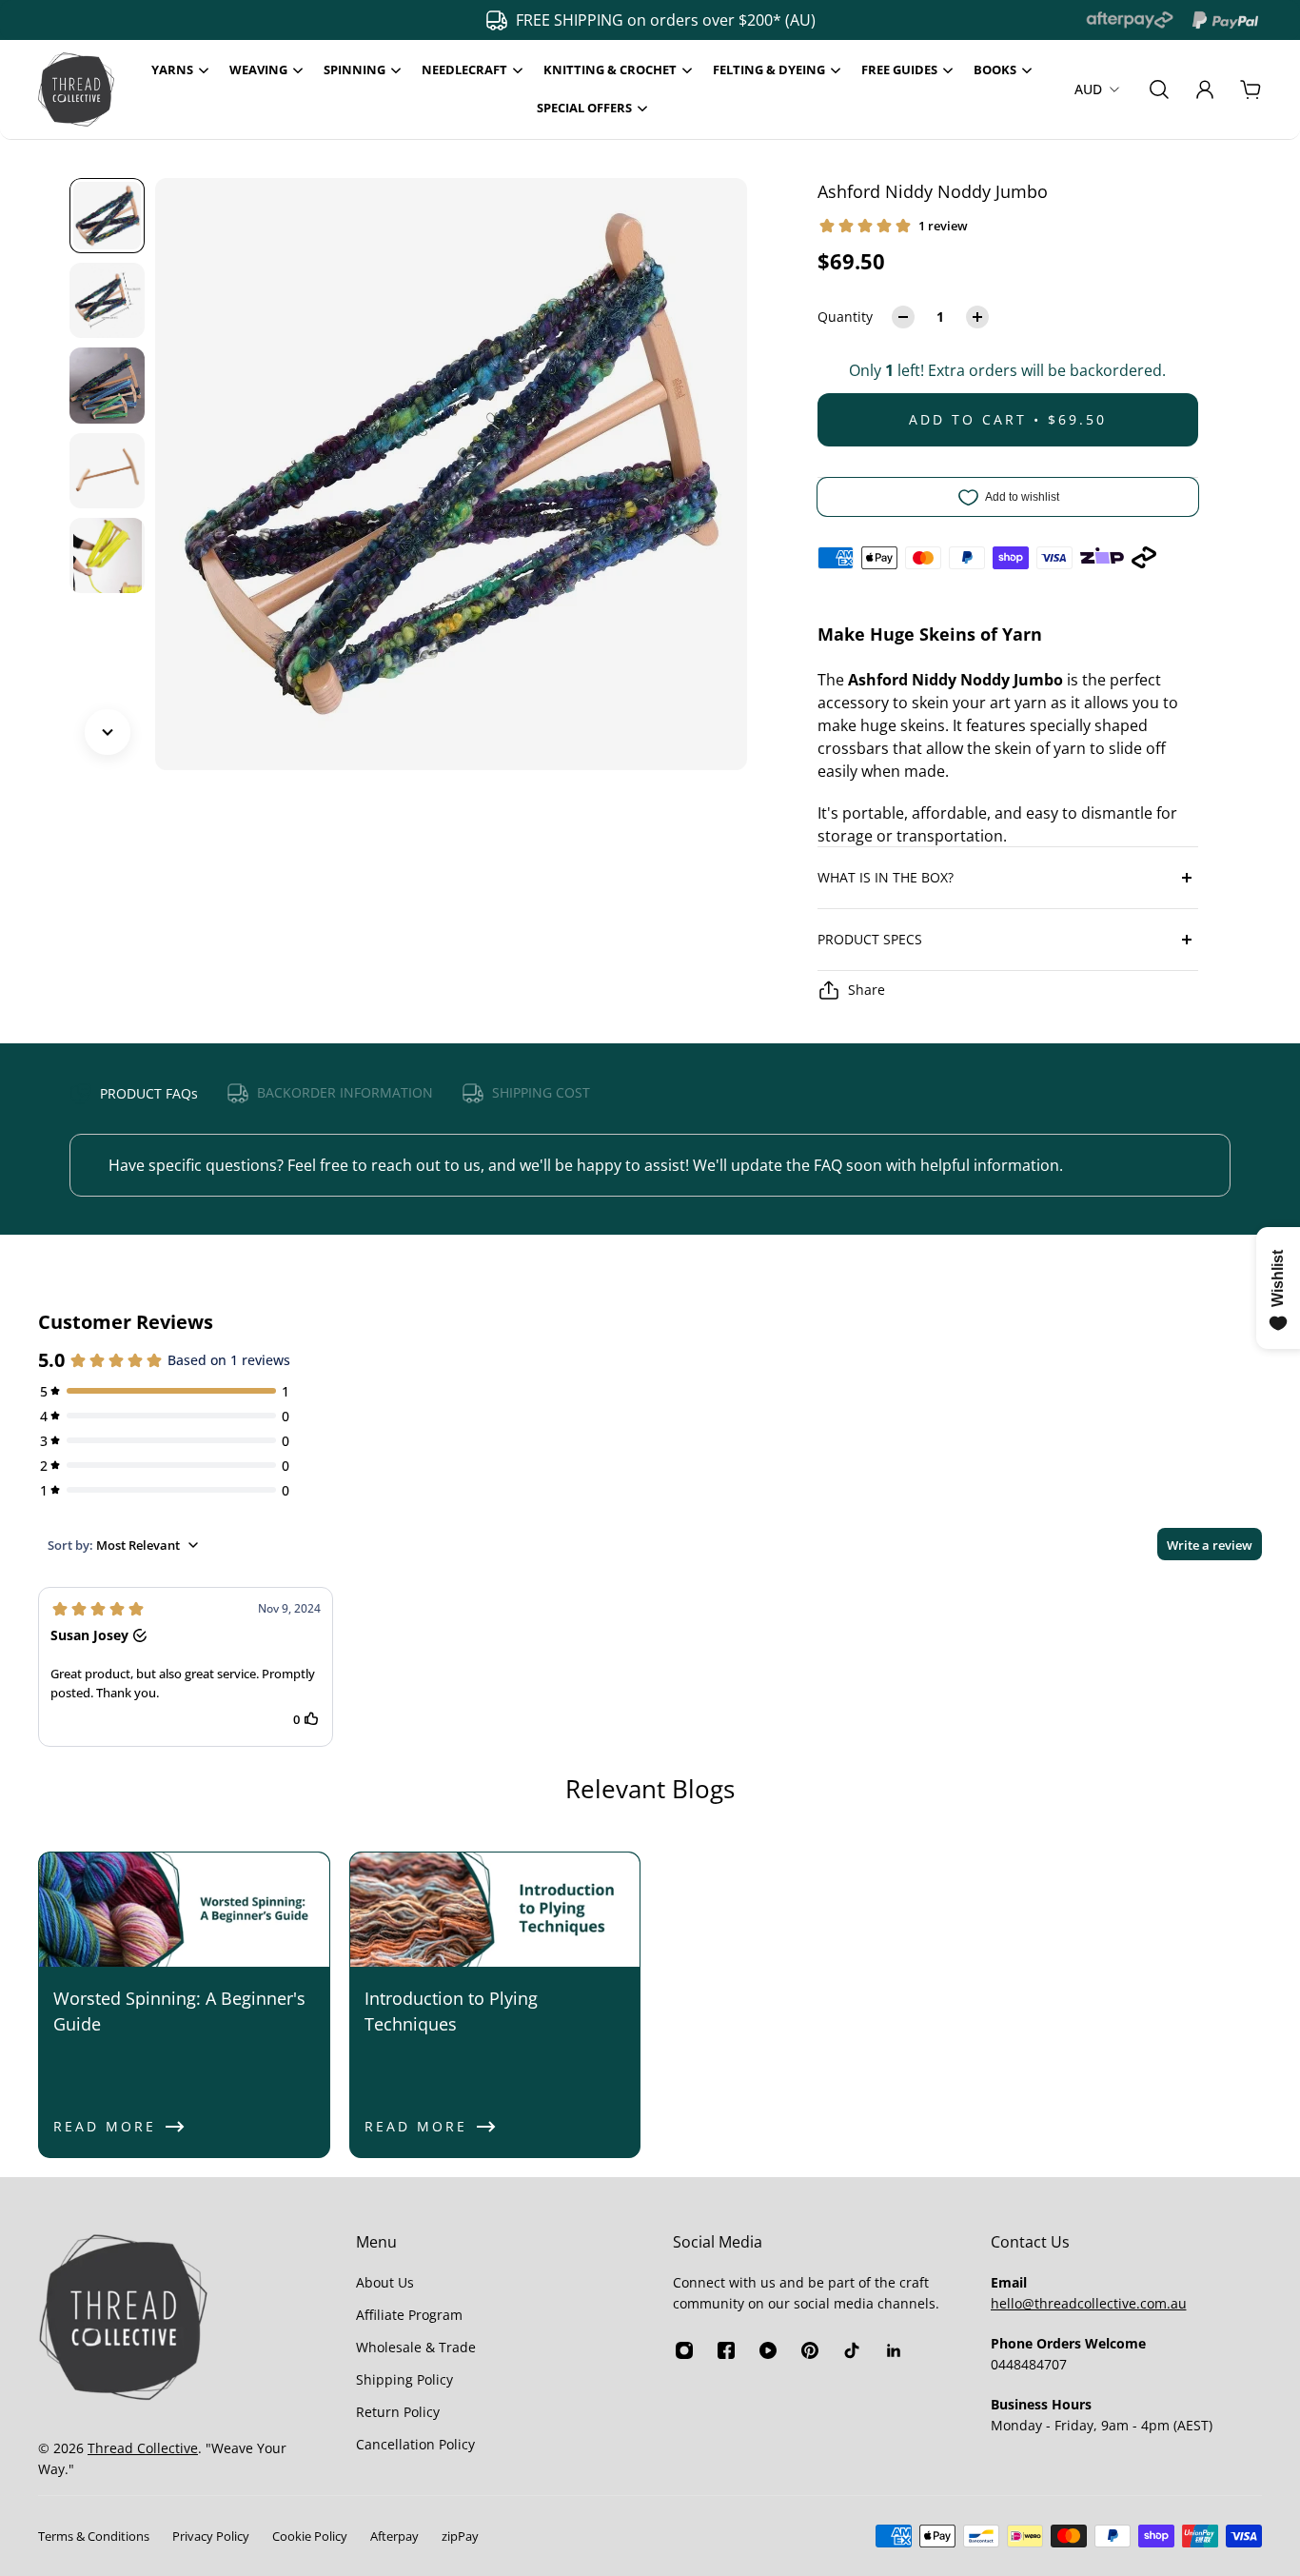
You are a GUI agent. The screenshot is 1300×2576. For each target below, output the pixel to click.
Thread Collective (143, 2448)
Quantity (845, 317)
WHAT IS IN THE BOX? (886, 877)
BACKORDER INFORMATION (345, 1092)
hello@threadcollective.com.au (1089, 2303)
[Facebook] (726, 2350)
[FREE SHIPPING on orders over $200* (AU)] (640, 20)
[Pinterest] (810, 2350)
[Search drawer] (1159, 89)
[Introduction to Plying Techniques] (495, 2005)
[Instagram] (684, 2350)
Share (867, 990)
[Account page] (1205, 89)
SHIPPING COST (541, 1092)
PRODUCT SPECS (870, 939)
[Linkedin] (894, 2350)
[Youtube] (768, 2350)
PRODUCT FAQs (149, 1093)
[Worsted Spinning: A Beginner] (184, 2005)
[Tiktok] (852, 2350)
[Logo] (76, 89)
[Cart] (1251, 89)
